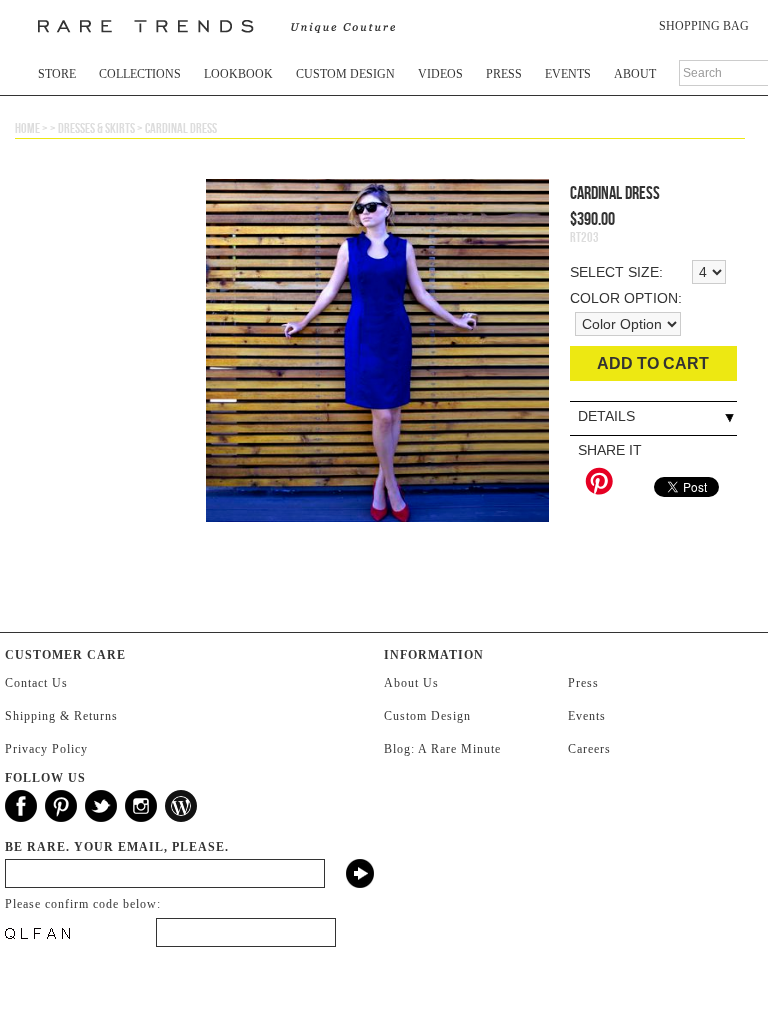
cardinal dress (181, 128)
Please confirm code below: (83, 904)
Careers (589, 749)
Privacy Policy (46, 749)
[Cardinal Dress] (377, 389)
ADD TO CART (653, 363)
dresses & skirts (96, 128)
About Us (411, 683)
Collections (140, 74)
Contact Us (36, 683)
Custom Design (345, 74)
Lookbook (238, 74)
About (635, 74)
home (27, 128)
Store (57, 74)
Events (568, 74)
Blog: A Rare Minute (442, 749)
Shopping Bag (704, 26)
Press (504, 74)
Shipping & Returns (61, 716)
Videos (440, 74)
